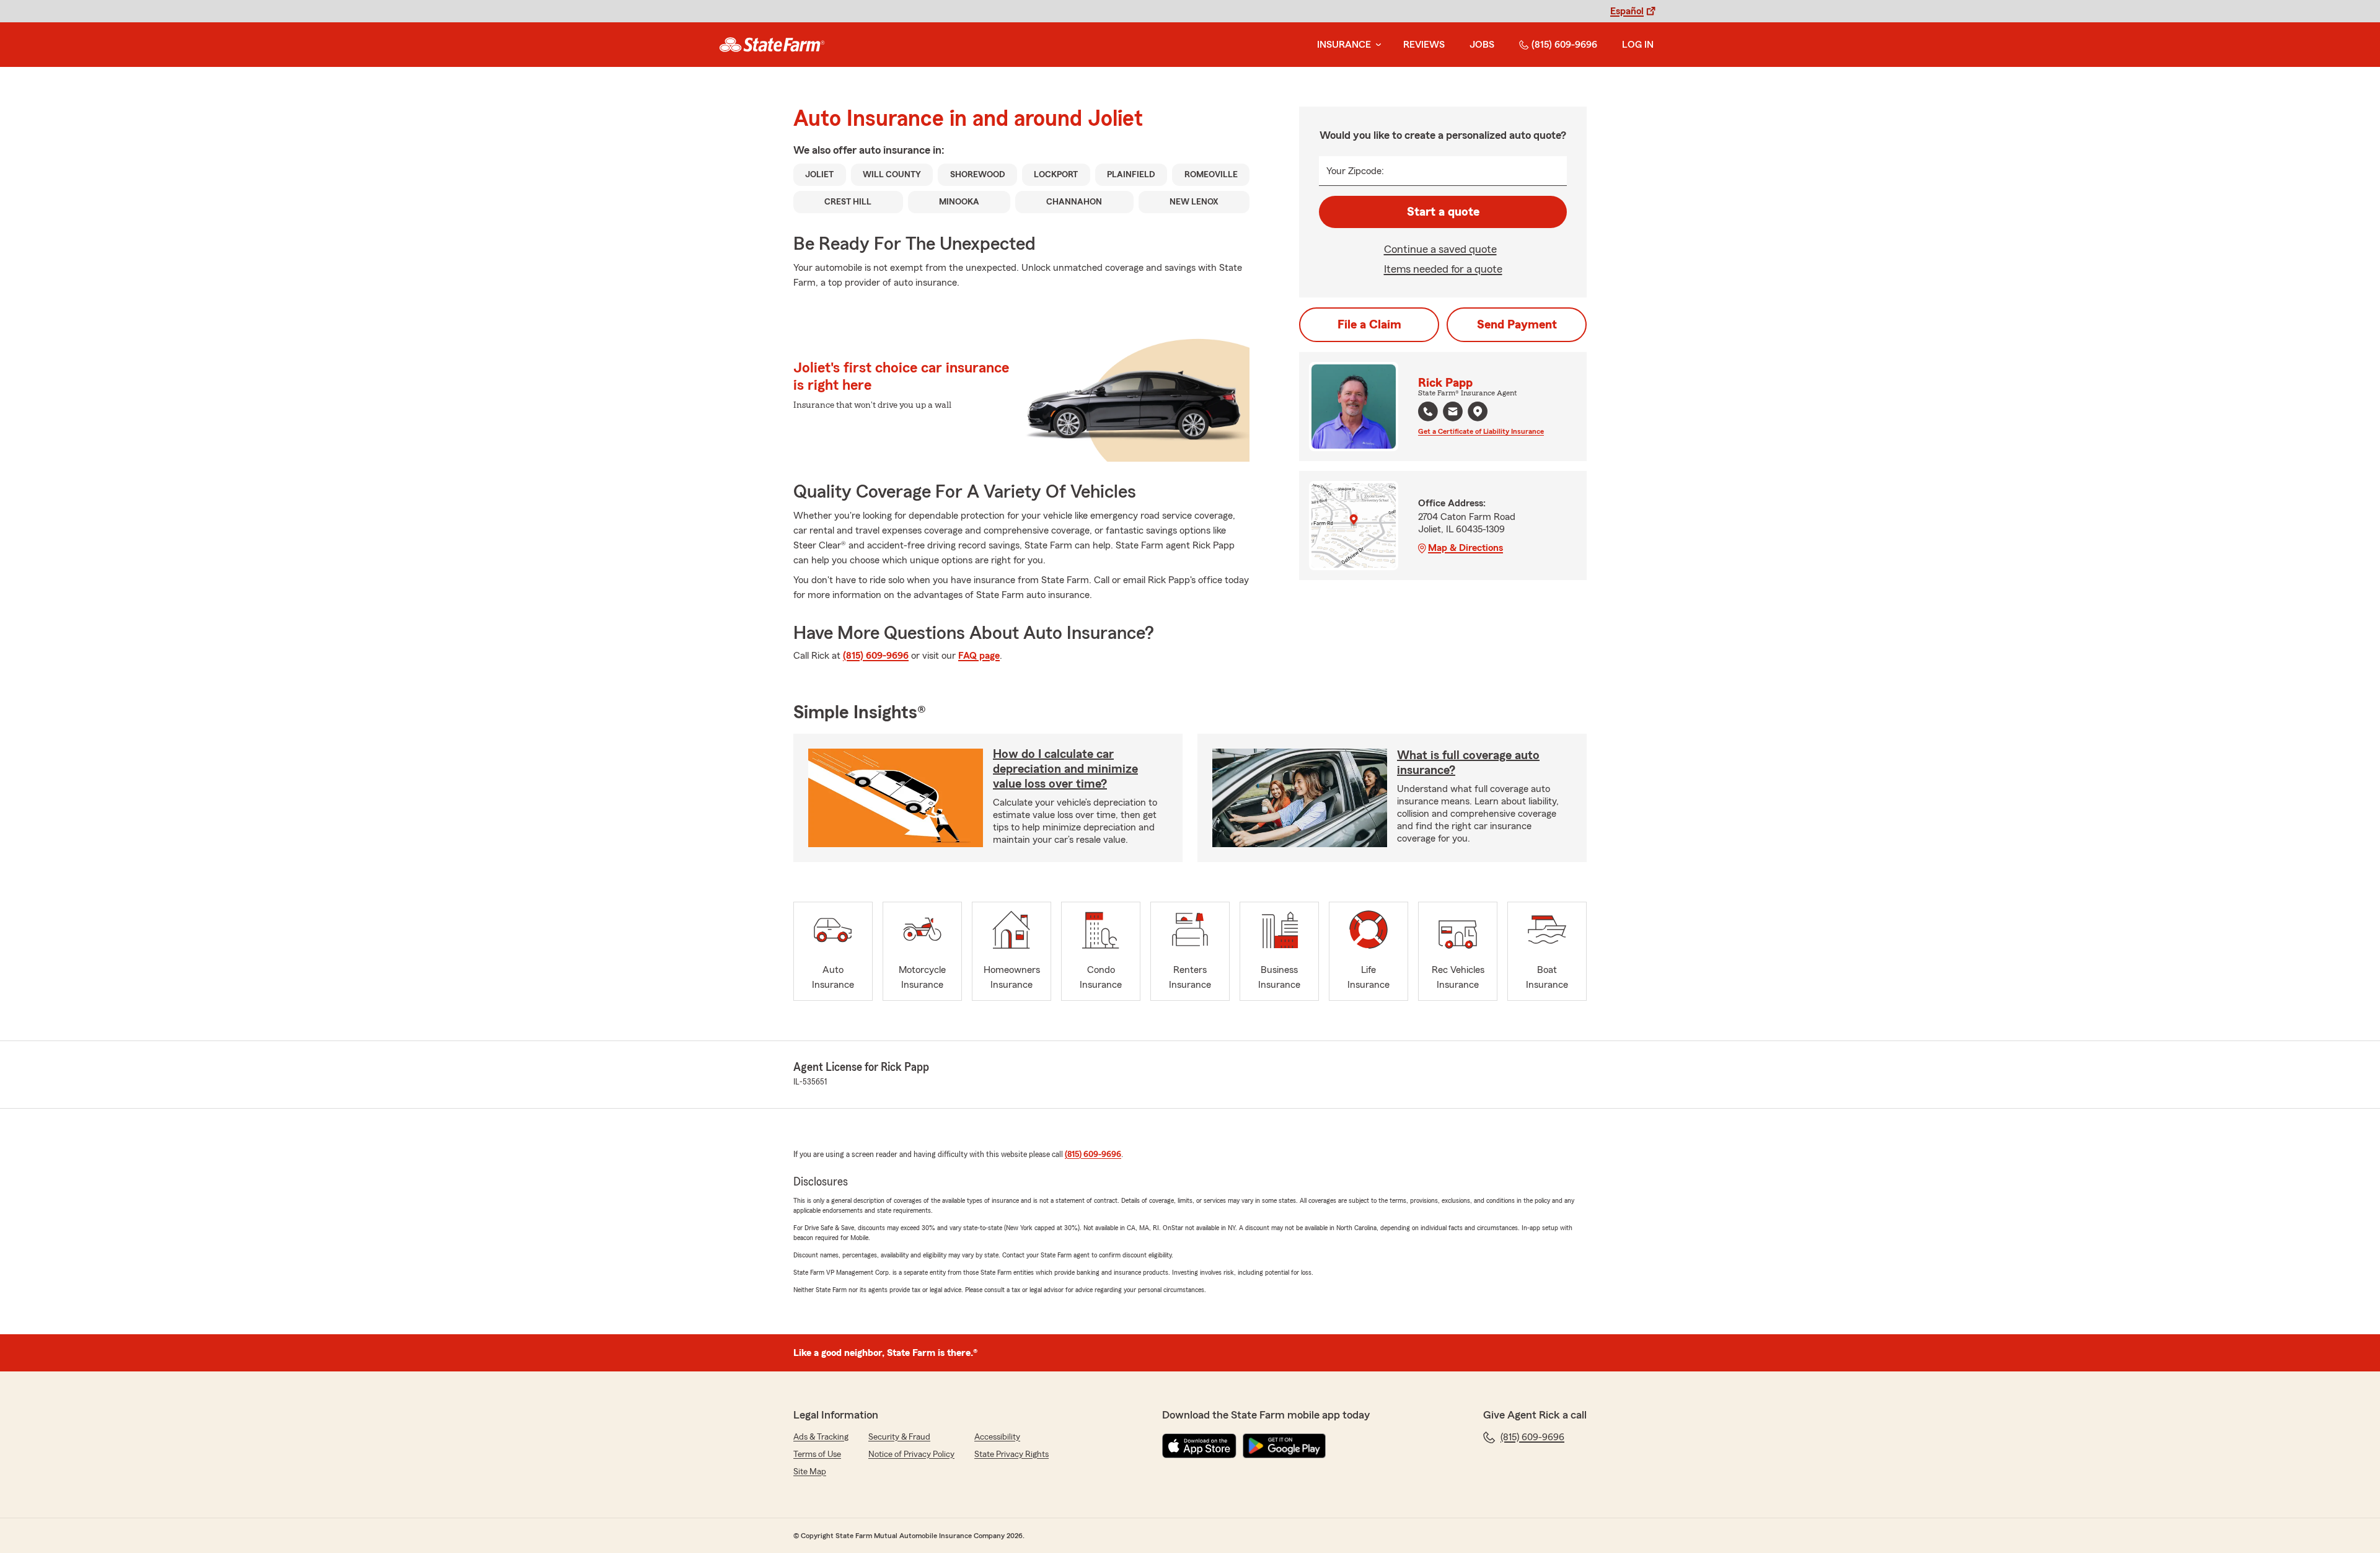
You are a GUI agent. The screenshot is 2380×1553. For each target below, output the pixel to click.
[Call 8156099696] (1428, 411)
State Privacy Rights (1011, 1454)
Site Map (810, 1472)
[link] (772, 45)
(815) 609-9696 (1564, 45)
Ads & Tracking (821, 1437)
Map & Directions (1465, 548)
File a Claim (1369, 325)
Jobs (1482, 45)
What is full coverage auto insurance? (1468, 763)
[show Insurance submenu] (1376, 45)
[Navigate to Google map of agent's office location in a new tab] (1478, 411)
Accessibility (997, 1437)
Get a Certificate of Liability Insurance (1481, 431)
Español (1627, 11)
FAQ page (979, 656)
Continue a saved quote (1440, 249)
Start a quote (1443, 212)
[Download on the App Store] (1199, 1446)
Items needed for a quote (1443, 269)
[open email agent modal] (1453, 413)
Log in (1638, 45)
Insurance (1344, 45)
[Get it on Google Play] (1284, 1446)
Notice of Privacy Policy (911, 1454)
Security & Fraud (899, 1437)
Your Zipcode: (1355, 171)
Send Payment (1517, 325)
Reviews (1424, 45)
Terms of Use (817, 1454)
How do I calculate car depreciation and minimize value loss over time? (1065, 769)
